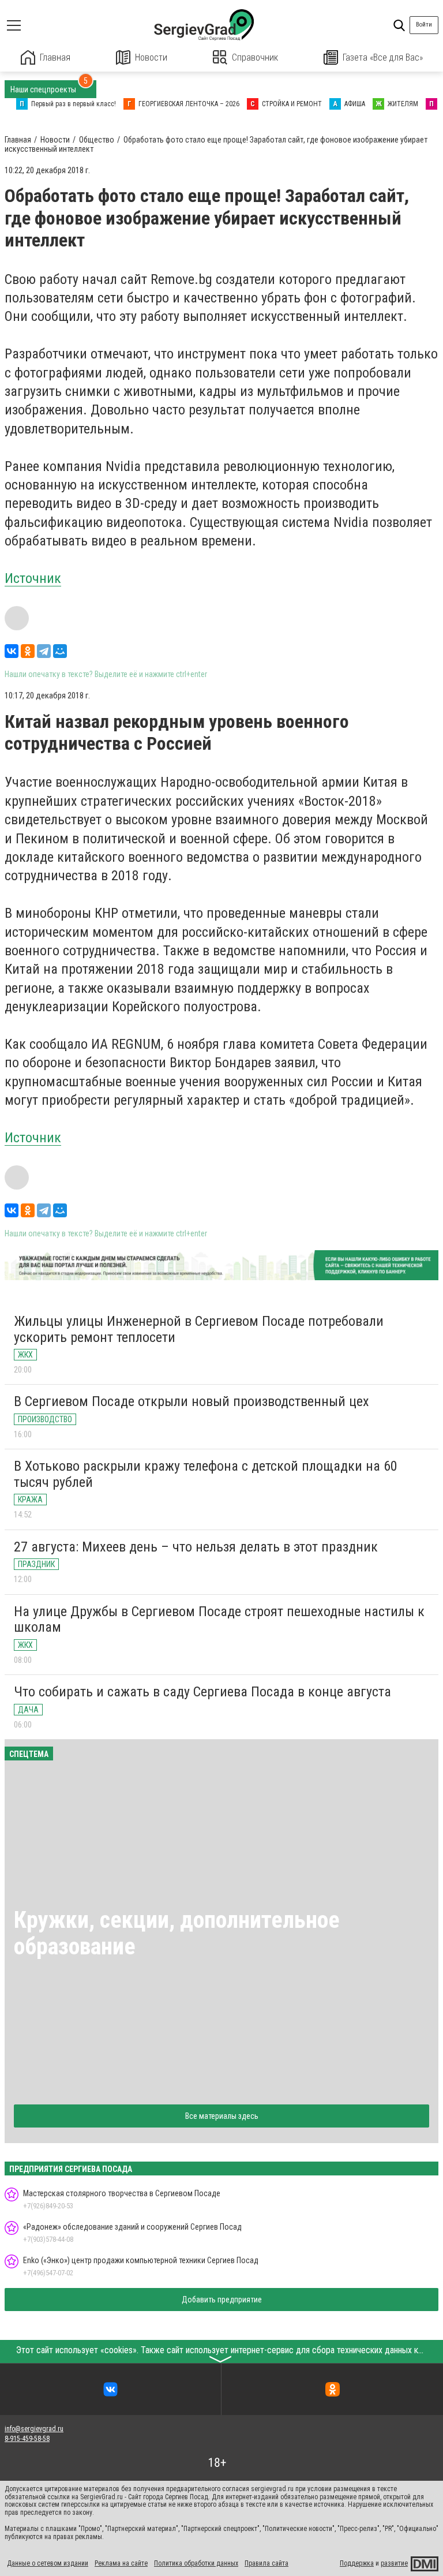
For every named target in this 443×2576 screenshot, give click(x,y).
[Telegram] (44, 651)
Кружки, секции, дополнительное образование (177, 1933)
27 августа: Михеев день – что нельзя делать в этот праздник (196, 1547)
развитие (394, 2563)
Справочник (255, 57)
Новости (151, 57)
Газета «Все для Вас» (383, 57)
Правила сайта (266, 2563)
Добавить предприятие (222, 2300)
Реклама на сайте (121, 2563)
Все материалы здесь (222, 2116)
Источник (33, 578)
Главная (55, 57)
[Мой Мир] (60, 651)
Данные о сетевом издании (48, 2563)
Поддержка (357, 2563)
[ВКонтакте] (12, 651)
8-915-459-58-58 (27, 2439)
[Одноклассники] (28, 651)
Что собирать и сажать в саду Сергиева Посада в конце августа (202, 1692)
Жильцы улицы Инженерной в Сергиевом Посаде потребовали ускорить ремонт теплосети (199, 1329)
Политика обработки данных (196, 2563)
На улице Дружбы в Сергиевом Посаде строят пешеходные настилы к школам (219, 1620)
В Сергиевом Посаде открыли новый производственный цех (192, 1401)
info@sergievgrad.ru (34, 2429)
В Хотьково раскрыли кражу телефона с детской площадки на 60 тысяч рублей (206, 1474)
